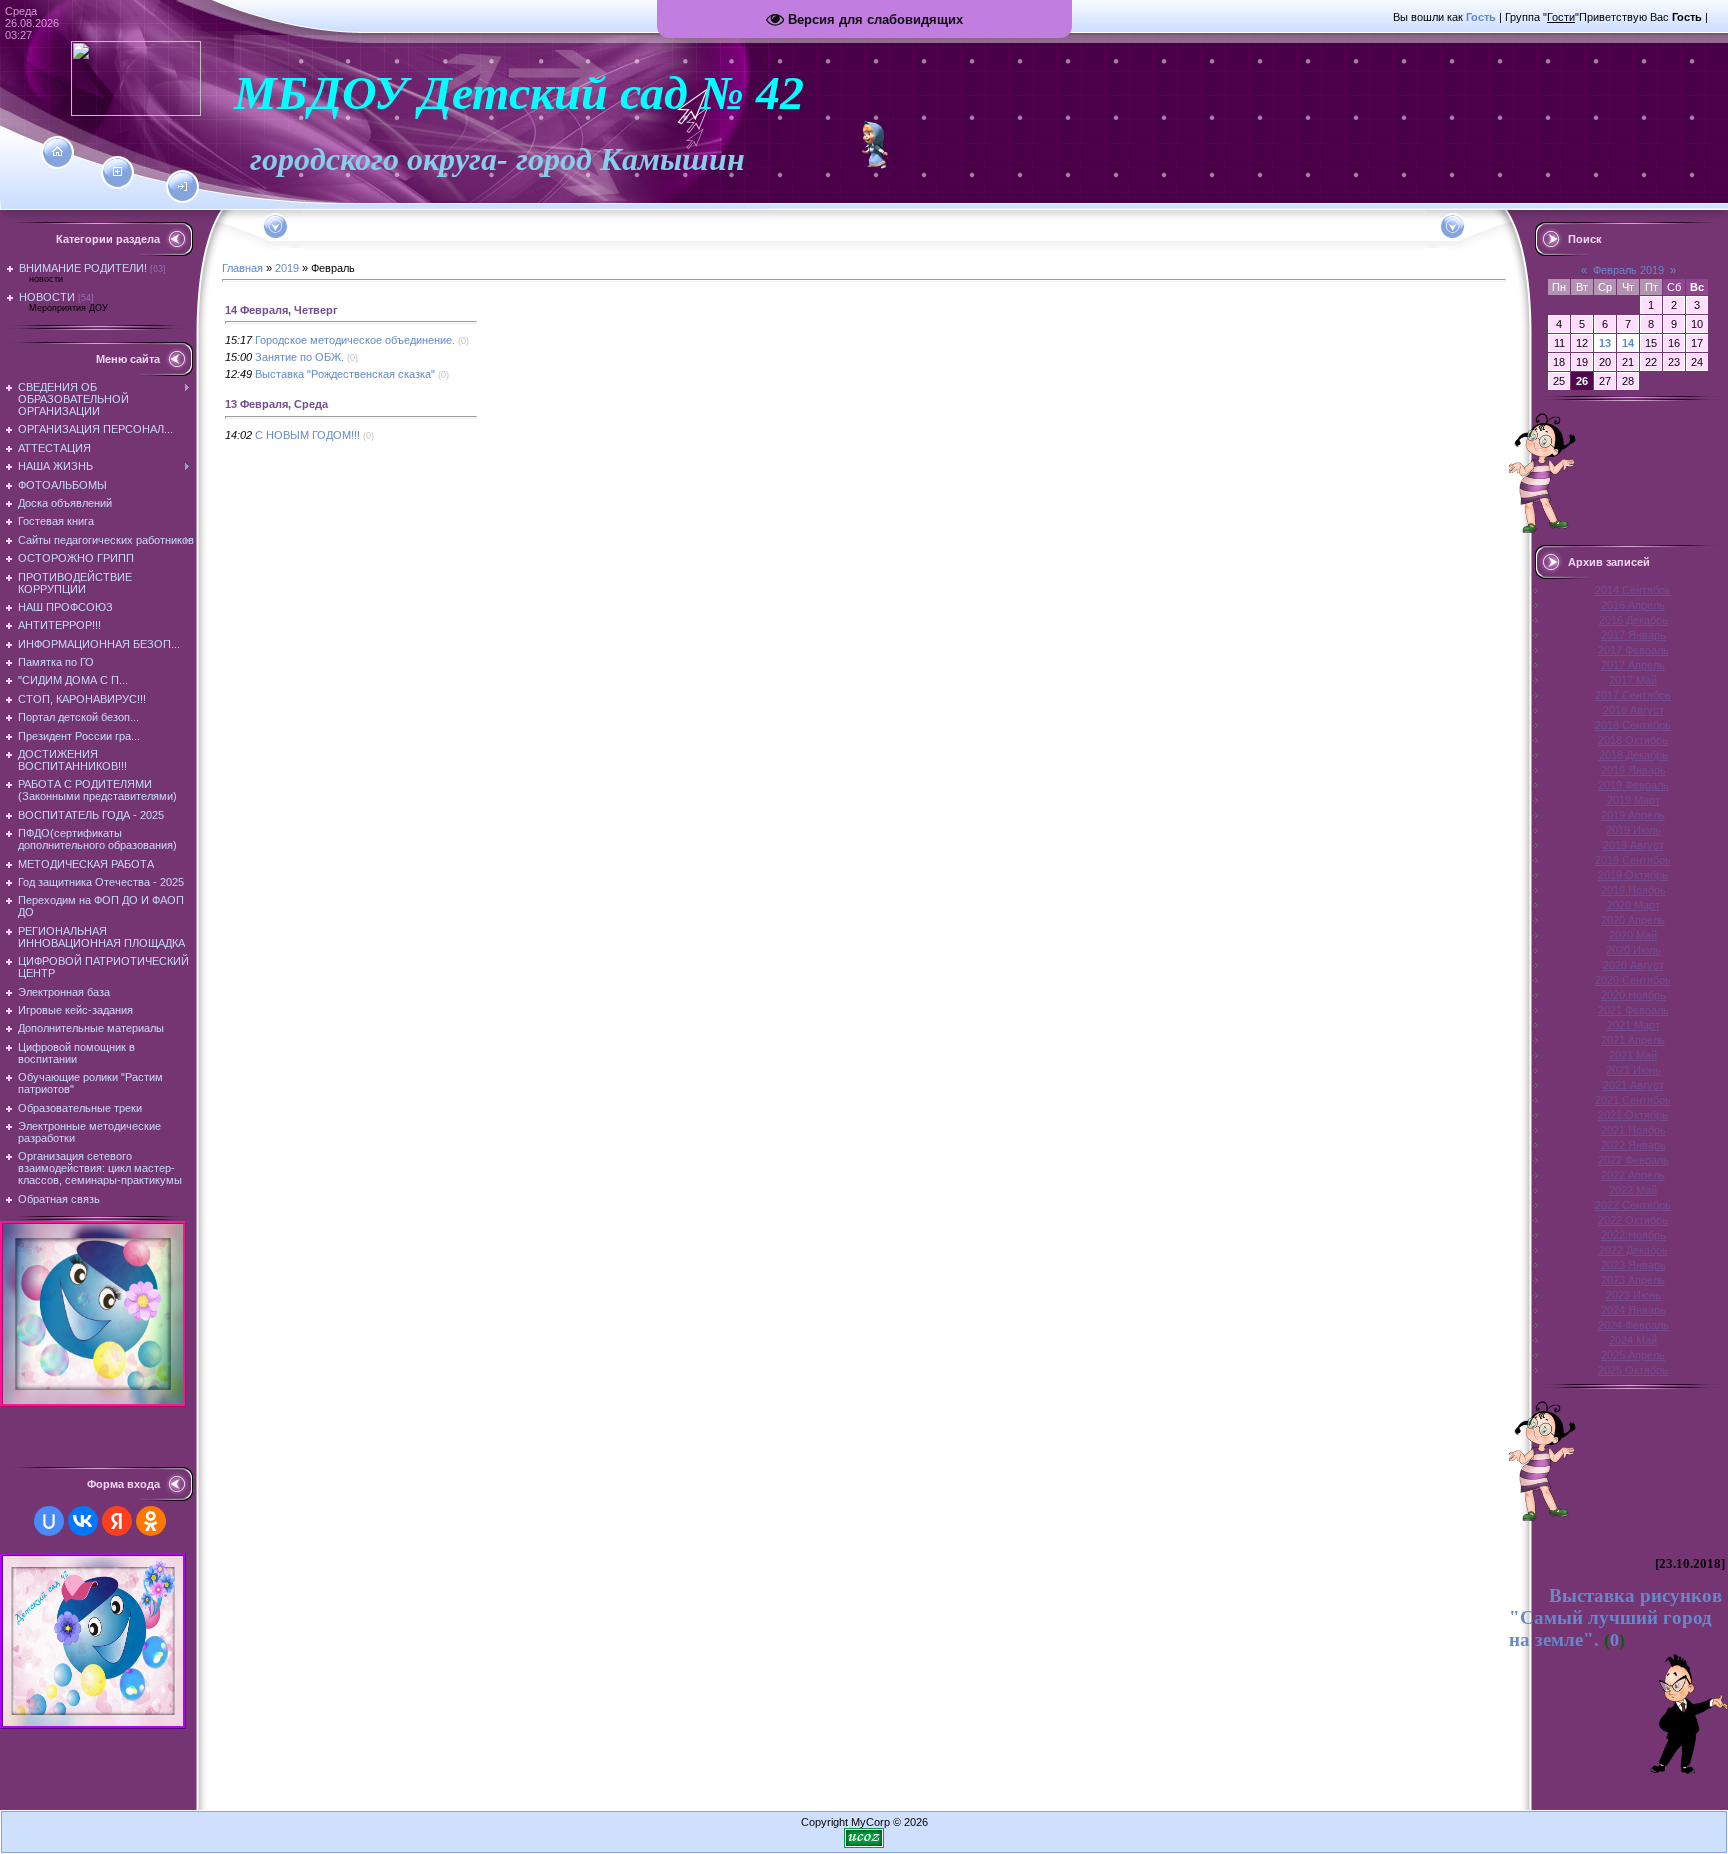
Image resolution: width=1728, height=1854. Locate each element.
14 (1628, 343)
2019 (287, 268)
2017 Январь (1633, 635)
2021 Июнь (1633, 1070)
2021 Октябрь (1633, 1115)
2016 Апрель (1633, 605)
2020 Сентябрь (1633, 980)
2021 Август (1633, 1085)
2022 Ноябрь (1633, 1235)
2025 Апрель (1633, 1355)
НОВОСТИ (47, 297)
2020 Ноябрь (1633, 995)
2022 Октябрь (1633, 1220)
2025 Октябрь (1633, 1370)
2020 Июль (1633, 950)
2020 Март (1633, 905)
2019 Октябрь (1633, 875)
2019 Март (1633, 800)
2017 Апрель (1633, 665)
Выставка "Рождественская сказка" (345, 374)
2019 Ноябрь (1633, 890)
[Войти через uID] (49, 1521)
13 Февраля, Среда (276, 404)
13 (1605, 343)
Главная (242, 268)
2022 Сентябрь (1633, 1205)
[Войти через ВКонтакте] (83, 1521)
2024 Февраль (1633, 1325)
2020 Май (1633, 935)
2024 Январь (1633, 1310)
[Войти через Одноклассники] (151, 1521)
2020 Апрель (1633, 920)
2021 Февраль (1633, 1010)
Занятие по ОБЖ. (299, 357)
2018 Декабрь (1633, 755)
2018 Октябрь (1633, 740)
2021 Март (1633, 1025)
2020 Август (1633, 965)
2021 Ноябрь (1633, 1130)
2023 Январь (1633, 1265)
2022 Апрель (1633, 1175)
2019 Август (1633, 845)
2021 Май (1633, 1055)
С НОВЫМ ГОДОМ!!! (307, 435)
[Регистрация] (117, 172)
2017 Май (1633, 680)
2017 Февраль (1633, 650)
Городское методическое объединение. (355, 340)
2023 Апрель (1633, 1280)
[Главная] (57, 152)
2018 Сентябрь (1633, 725)
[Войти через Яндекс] (117, 1521)
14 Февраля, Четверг (281, 310)
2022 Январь (1633, 1145)
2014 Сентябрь (1633, 590)
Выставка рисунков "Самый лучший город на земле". (1615, 1617)
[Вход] (182, 187)
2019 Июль (1633, 830)
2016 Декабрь (1633, 620)
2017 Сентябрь (1633, 695)
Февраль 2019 (1628, 270)
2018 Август (1633, 710)
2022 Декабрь (1633, 1250)
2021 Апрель (1633, 1040)
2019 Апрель (1633, 815)
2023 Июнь (1633, 1295)
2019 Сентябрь (1633, 860)
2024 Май (1633, 1340)
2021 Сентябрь (1633, 1100)
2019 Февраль (1633, 785)
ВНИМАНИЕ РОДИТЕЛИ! (83, 268)
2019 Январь (1633, 770)
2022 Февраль (1633, 1160)
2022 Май (1633, 1190)
